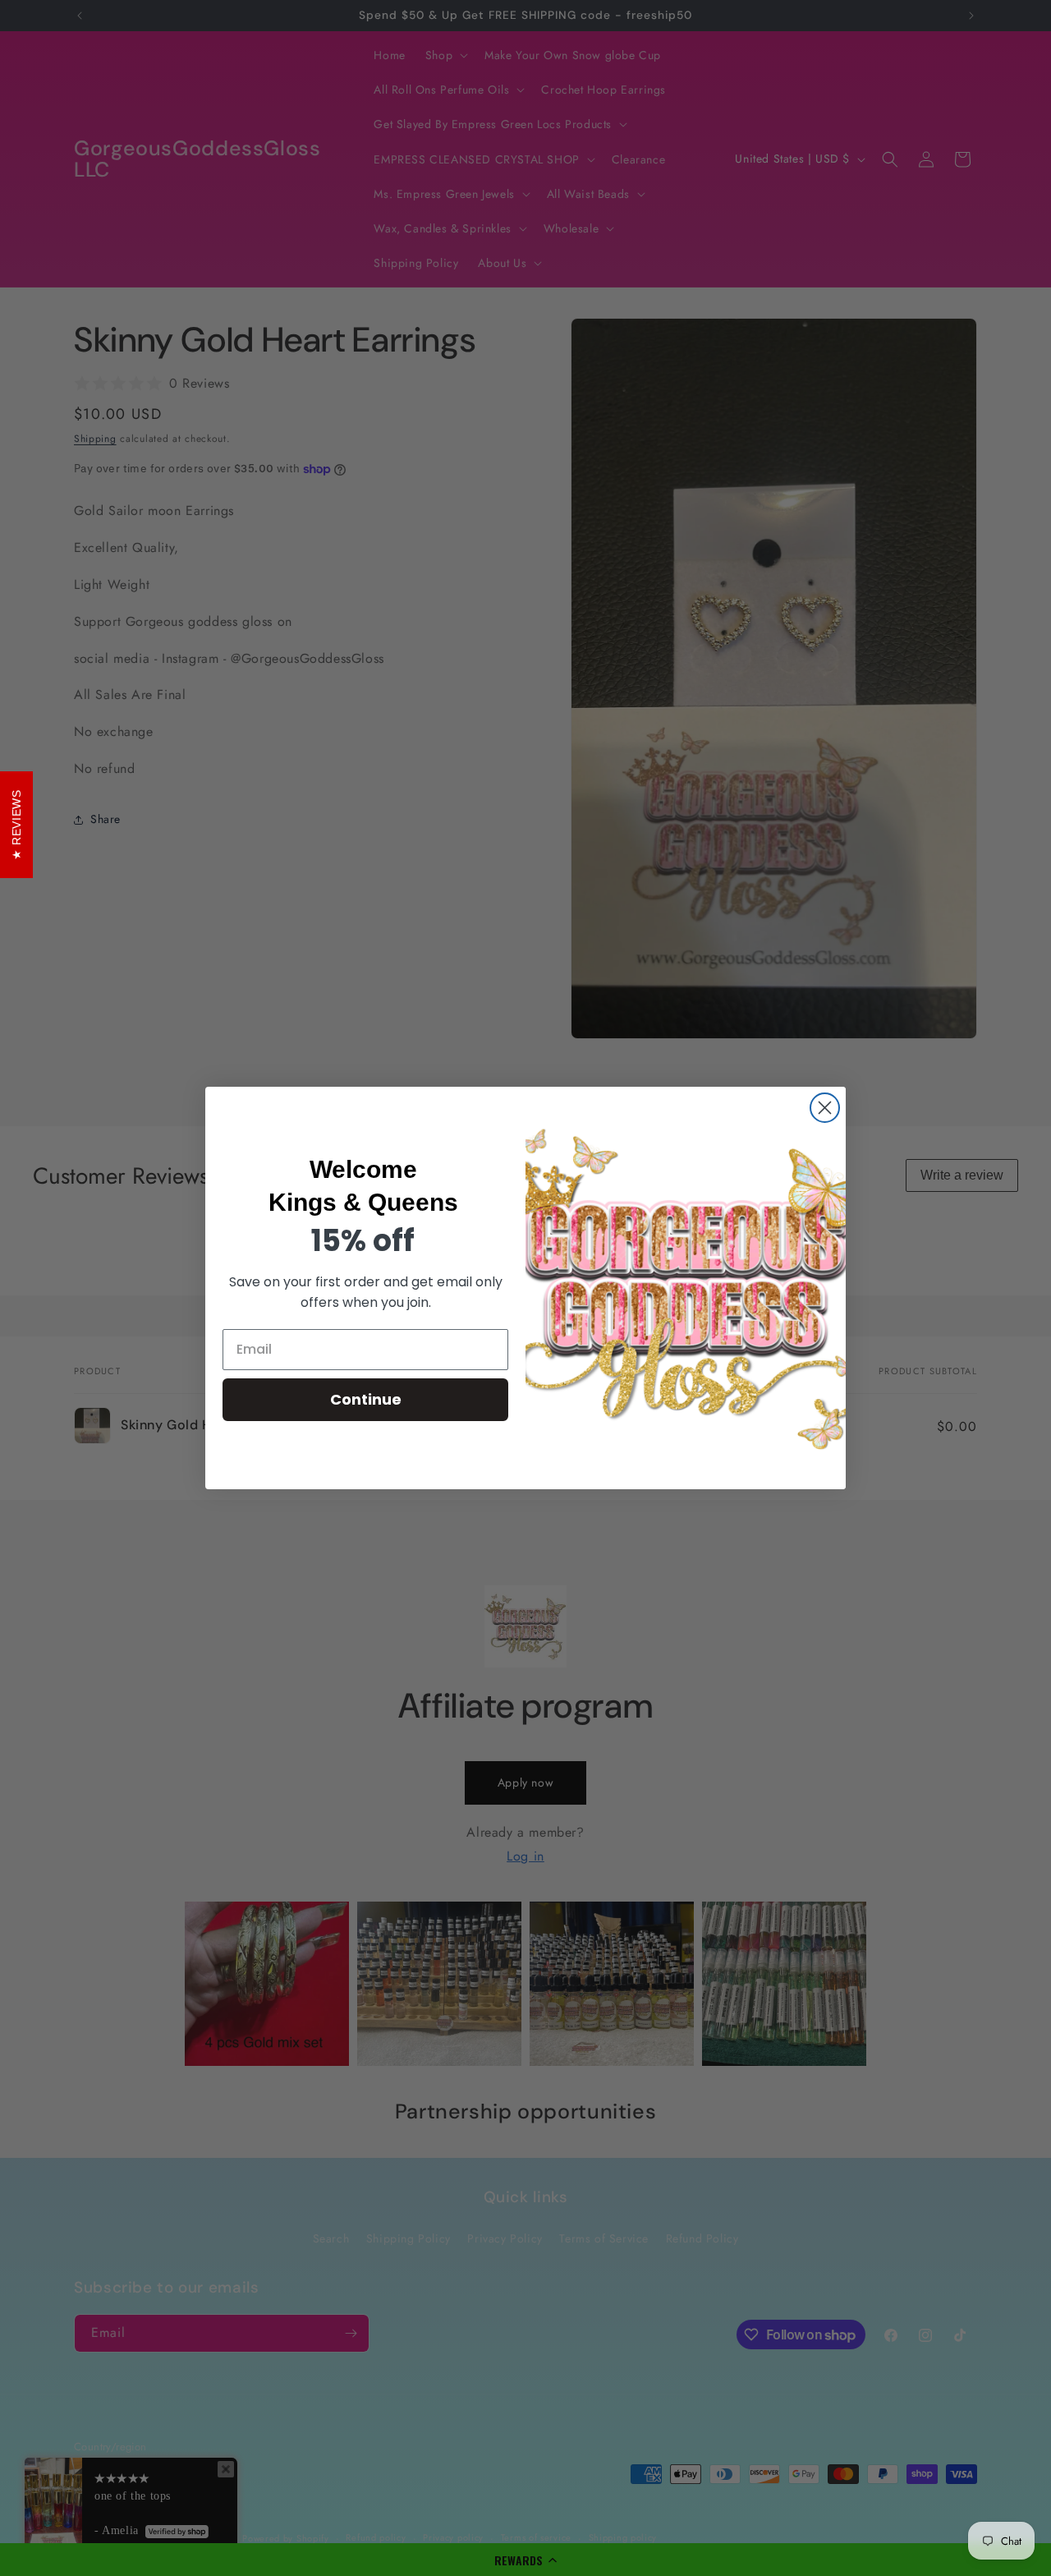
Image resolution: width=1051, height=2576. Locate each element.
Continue (366, 1399)
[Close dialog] (825, 1108)
